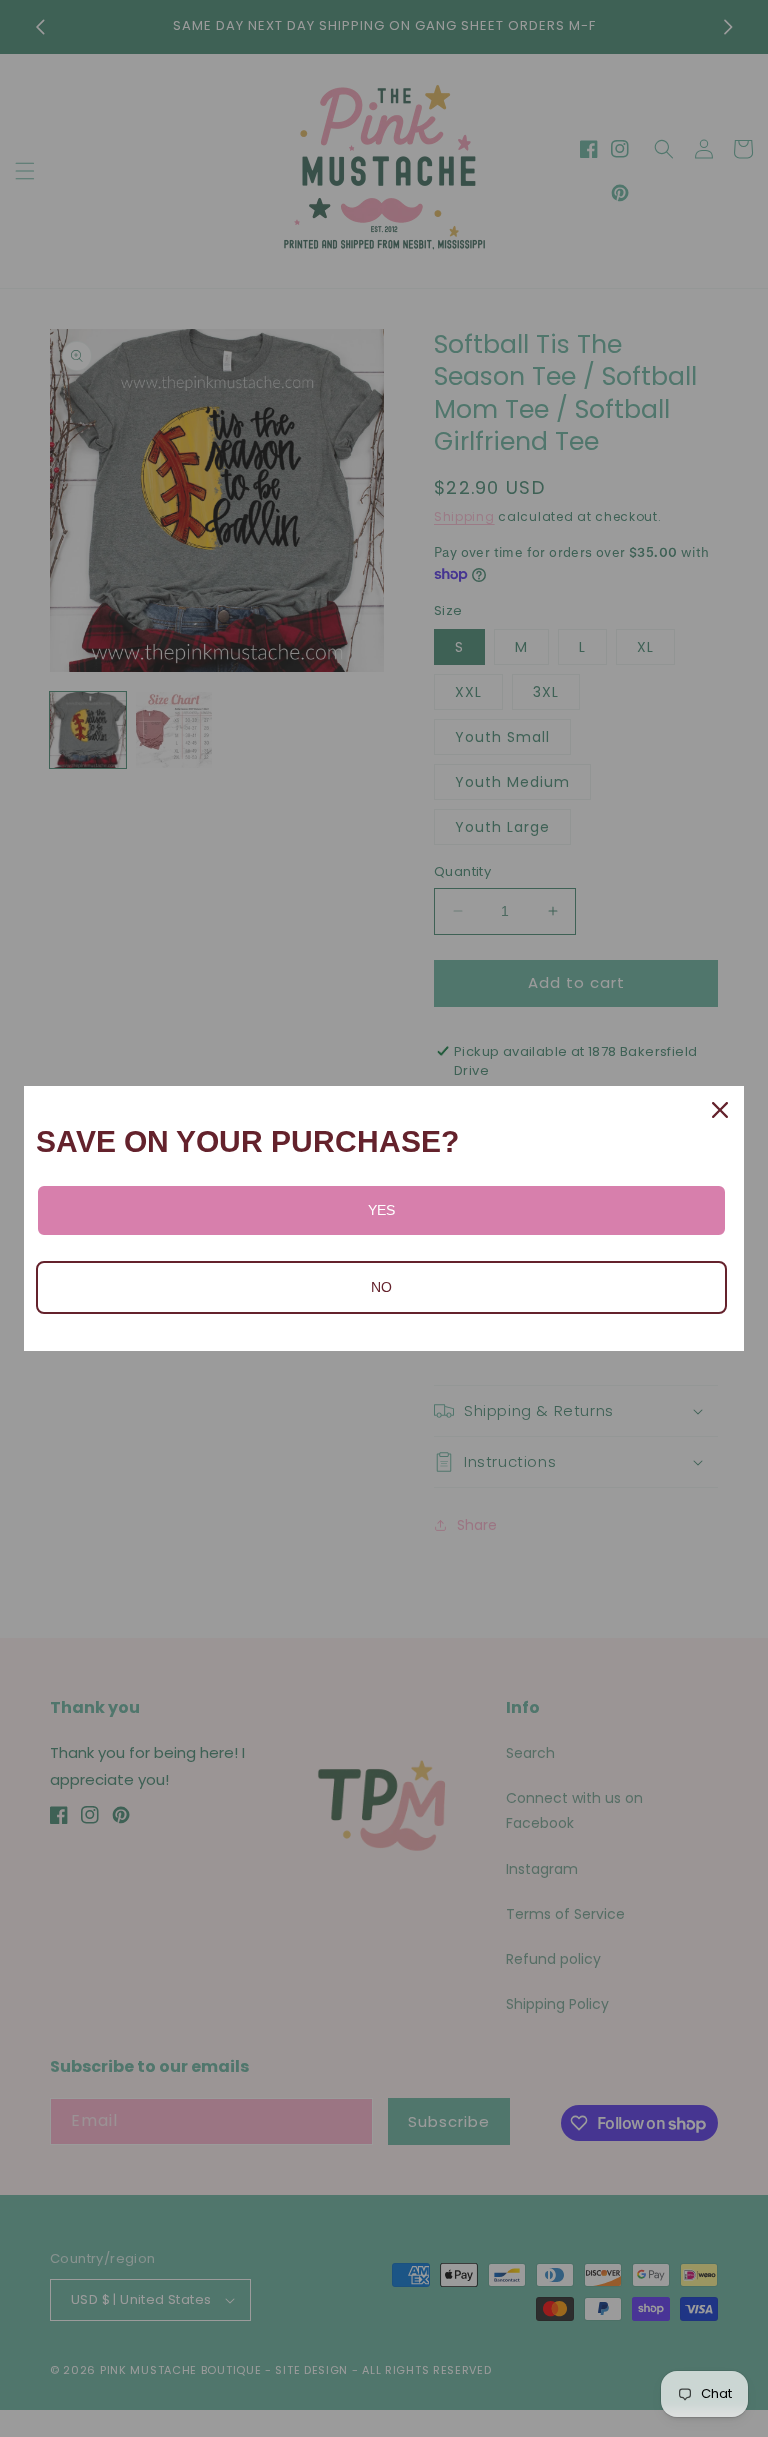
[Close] (720, 1110)
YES (381, 1210)
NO (381, 1287)
